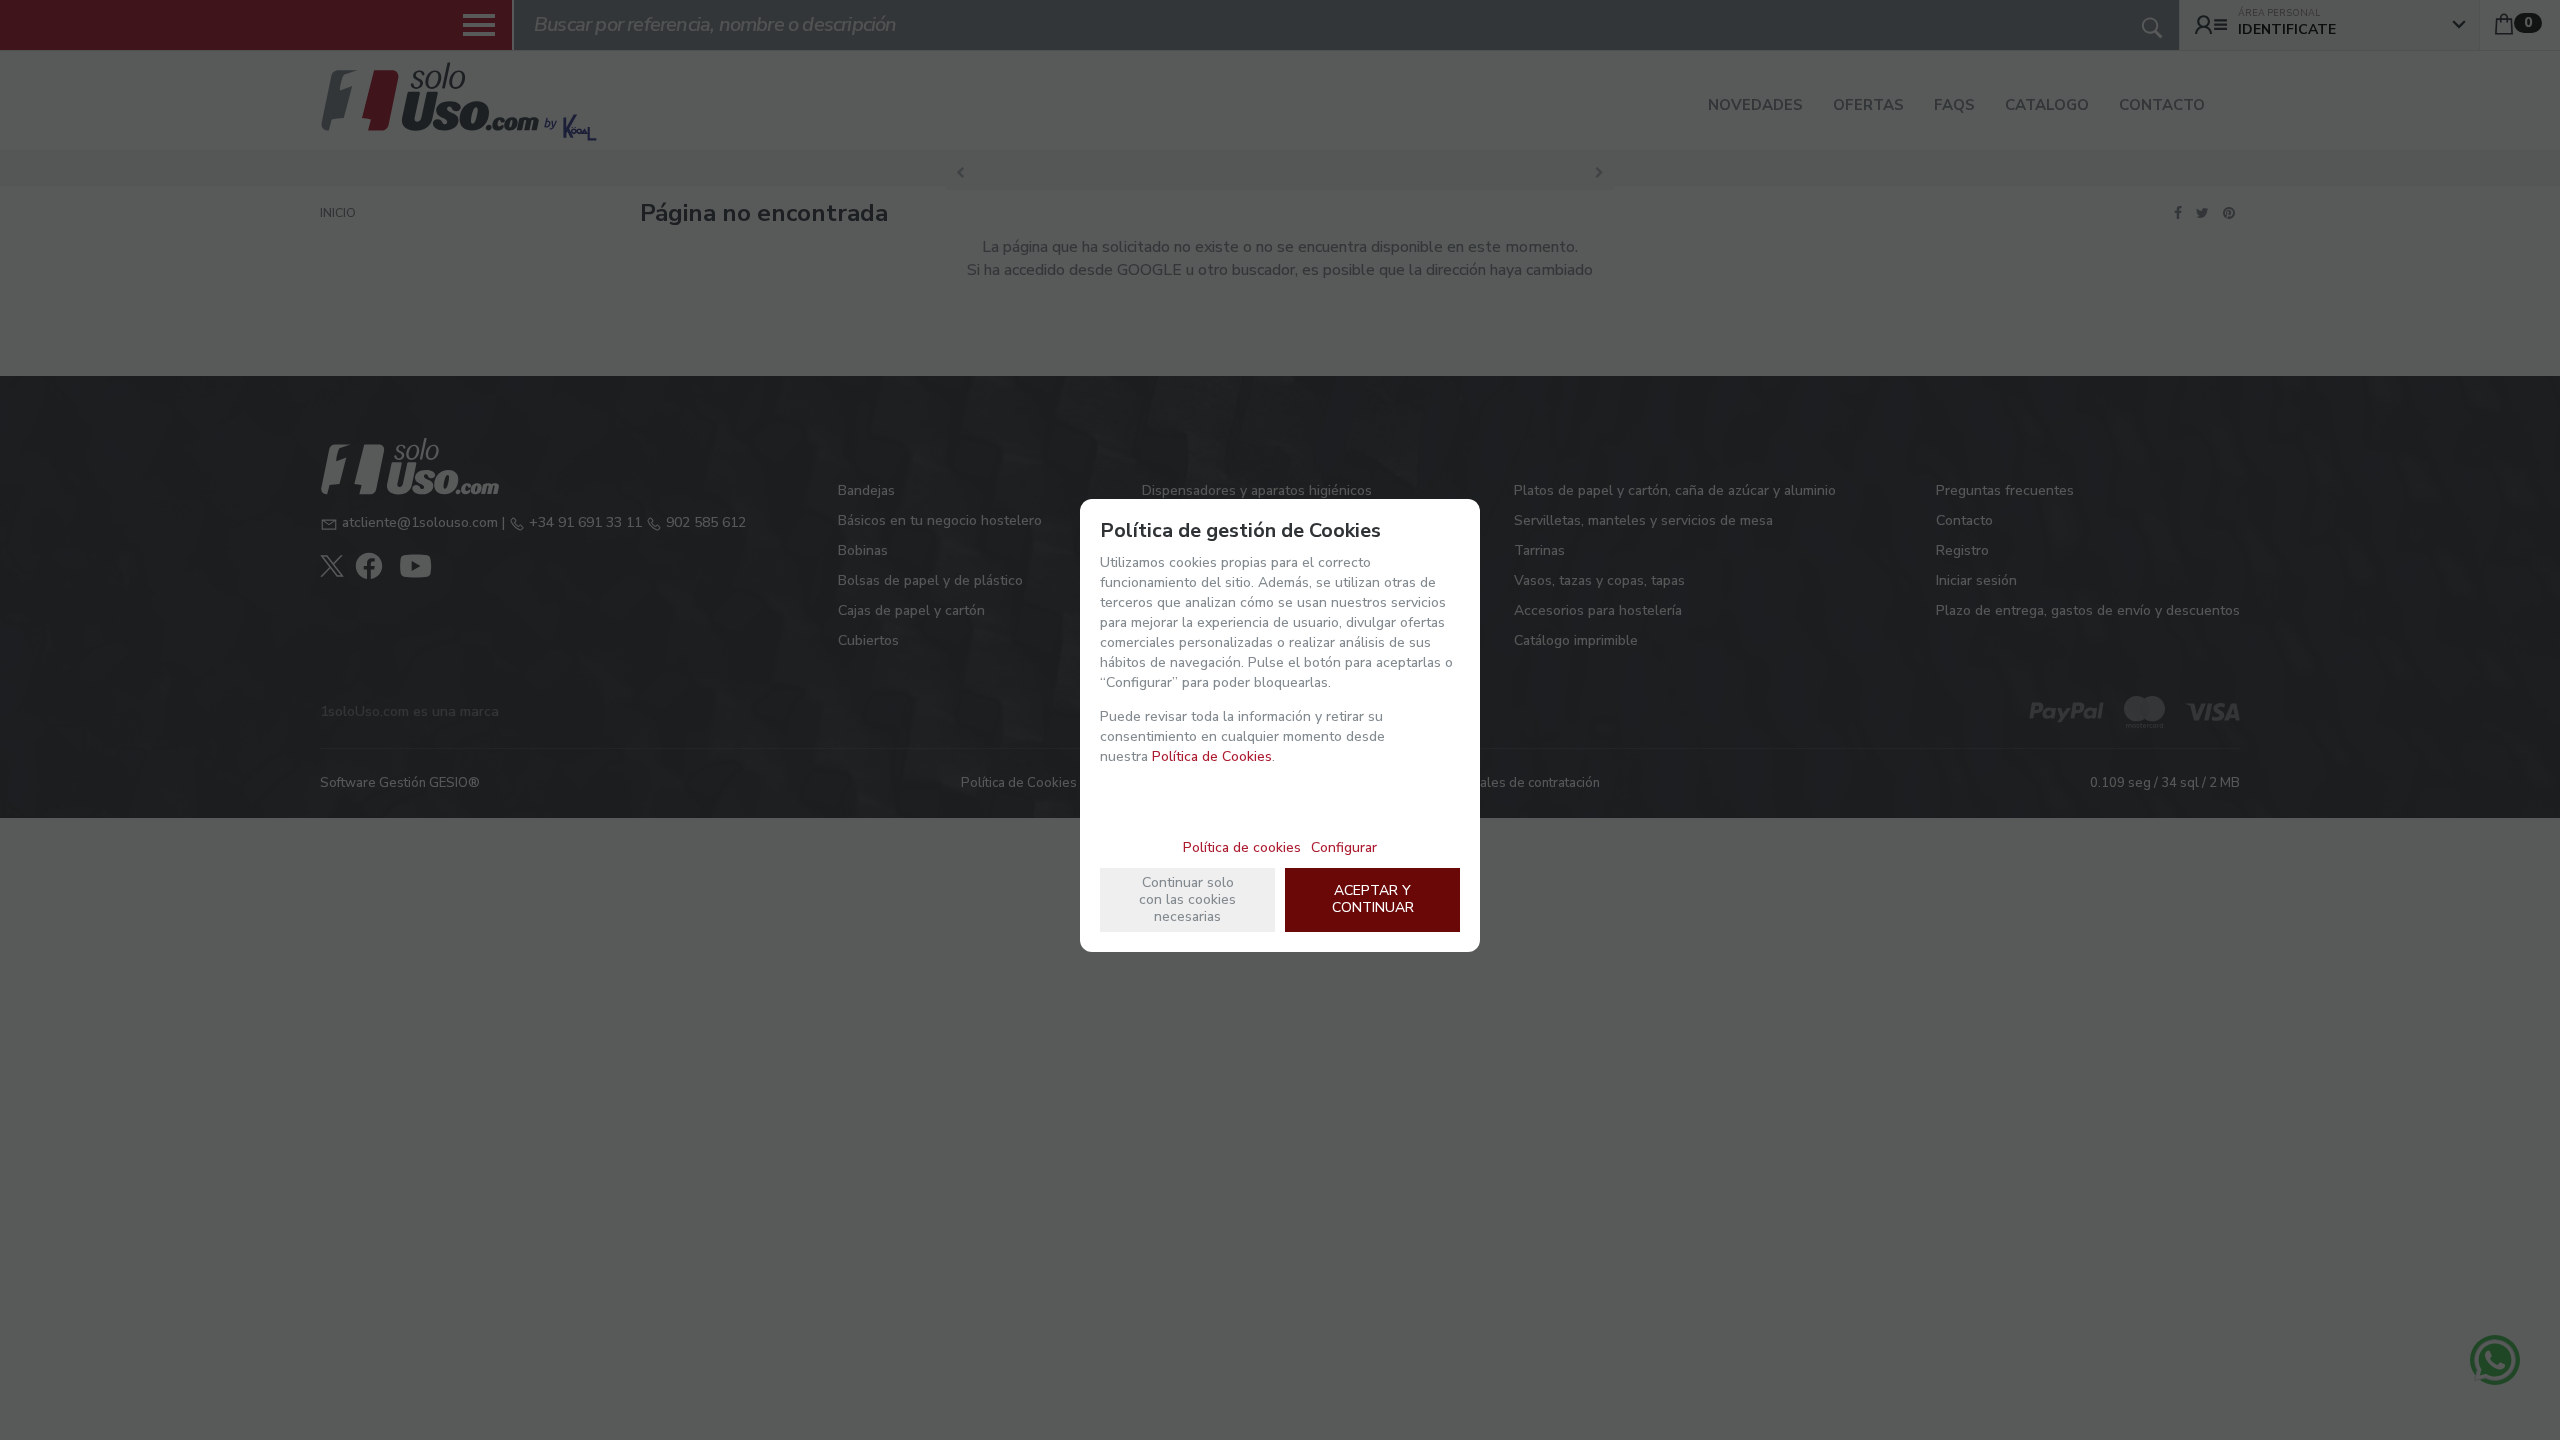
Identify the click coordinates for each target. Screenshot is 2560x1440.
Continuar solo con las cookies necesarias (1187, 899)
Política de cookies (1242, 847)
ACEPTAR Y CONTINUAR (1373, 899)
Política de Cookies (1212, 756)
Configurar (1344, 847)
